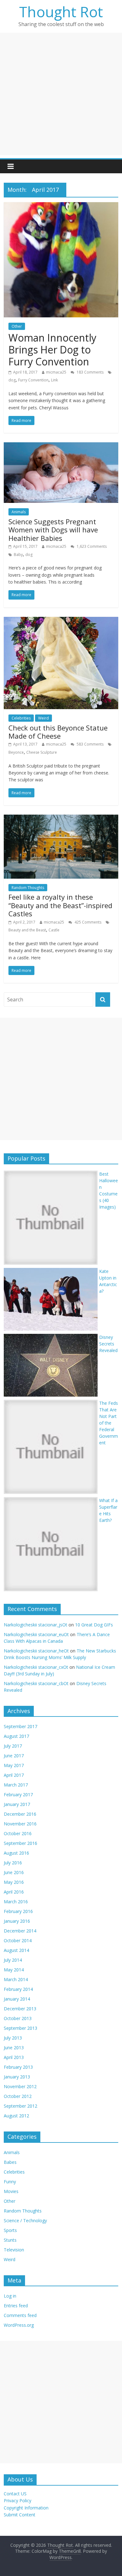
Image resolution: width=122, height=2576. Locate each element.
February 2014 (18, 1989)
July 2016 (13, 1863)
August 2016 (16, 1853)
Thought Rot (61, 12)
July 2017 (13, 1746)
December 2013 (20, 2009)
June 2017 (14, 1756)
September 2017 (20, 1726)
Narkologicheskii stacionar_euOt (36, 1634)
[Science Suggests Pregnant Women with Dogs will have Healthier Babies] (61, 446)
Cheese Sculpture (42, 752)
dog (12, 380)
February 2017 (18, 1795)
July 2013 (13, 2038)
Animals (19, 512)
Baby (18, 555)
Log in (10, 2296)
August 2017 (16, 1736)
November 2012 (20, 2086)
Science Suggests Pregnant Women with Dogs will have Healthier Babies (53, 530)
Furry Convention (33, 380)
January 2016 (17, 1921)
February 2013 (18, 2067)
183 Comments (90, 372)
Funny (10, 2182)
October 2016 (18, 1833)
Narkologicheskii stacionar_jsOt (36, 1625)
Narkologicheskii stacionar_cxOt (36, 1667)
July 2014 (13, 1960)
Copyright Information (26, 2508)
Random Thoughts (28, 888)
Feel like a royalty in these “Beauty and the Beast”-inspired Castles (60, 905)
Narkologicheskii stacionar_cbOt (36, 1683)
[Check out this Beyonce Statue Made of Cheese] (61, 621)
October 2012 (18, 2096)
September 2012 (20, 2106)
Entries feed (16, 2306)
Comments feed (20, 2315)
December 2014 (20, 1931)
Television (14, 2250)
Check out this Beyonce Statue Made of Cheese (58, 732)
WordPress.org (19, 2325)
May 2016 (14, 1882)
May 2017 (14, 1765)
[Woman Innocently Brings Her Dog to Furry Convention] (61, 206)
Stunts (10, 2240)
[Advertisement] (61, 94)
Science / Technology (25, 2220)
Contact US (15, 2494)
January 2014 (17, 1999)
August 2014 (16, 1950)
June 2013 (14, 2048)
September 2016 (20, 1843)
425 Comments (87, 922)
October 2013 (18, 2018)
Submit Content (20, 2515)
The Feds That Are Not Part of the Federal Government (109, 1423)
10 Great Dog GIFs (94, 1625)
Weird (43, 718)
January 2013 (17, 2077)
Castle (54, 930)
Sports (10, 2230)
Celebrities (21, 718)
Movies (11, 2191)
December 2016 (20, 1814)
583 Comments (90, 744)
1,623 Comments (91, 546)
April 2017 (14, 1775)
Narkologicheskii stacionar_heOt (36, 1651)
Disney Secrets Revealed (108, 1344)
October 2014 (18, 1940)
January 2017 (17, 1804)
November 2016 (20, 1824)
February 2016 (18, 1911)
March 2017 (16, 1785)
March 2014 (16, 1979)
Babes (10, 2162)
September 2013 (20, 2028)
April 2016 (14, 1892)
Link (54, 380)
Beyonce (16, 752)
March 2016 (16, 1902)
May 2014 (14, 1970)
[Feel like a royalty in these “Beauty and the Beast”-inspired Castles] (61, 818)
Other (17, 326)
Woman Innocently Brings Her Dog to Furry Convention (52, 350)
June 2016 (14, 1872)
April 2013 (14, 2057)
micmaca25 (56, 372)
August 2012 (16, 2116)
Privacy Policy (18, 2501)
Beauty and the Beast (27, 930)
